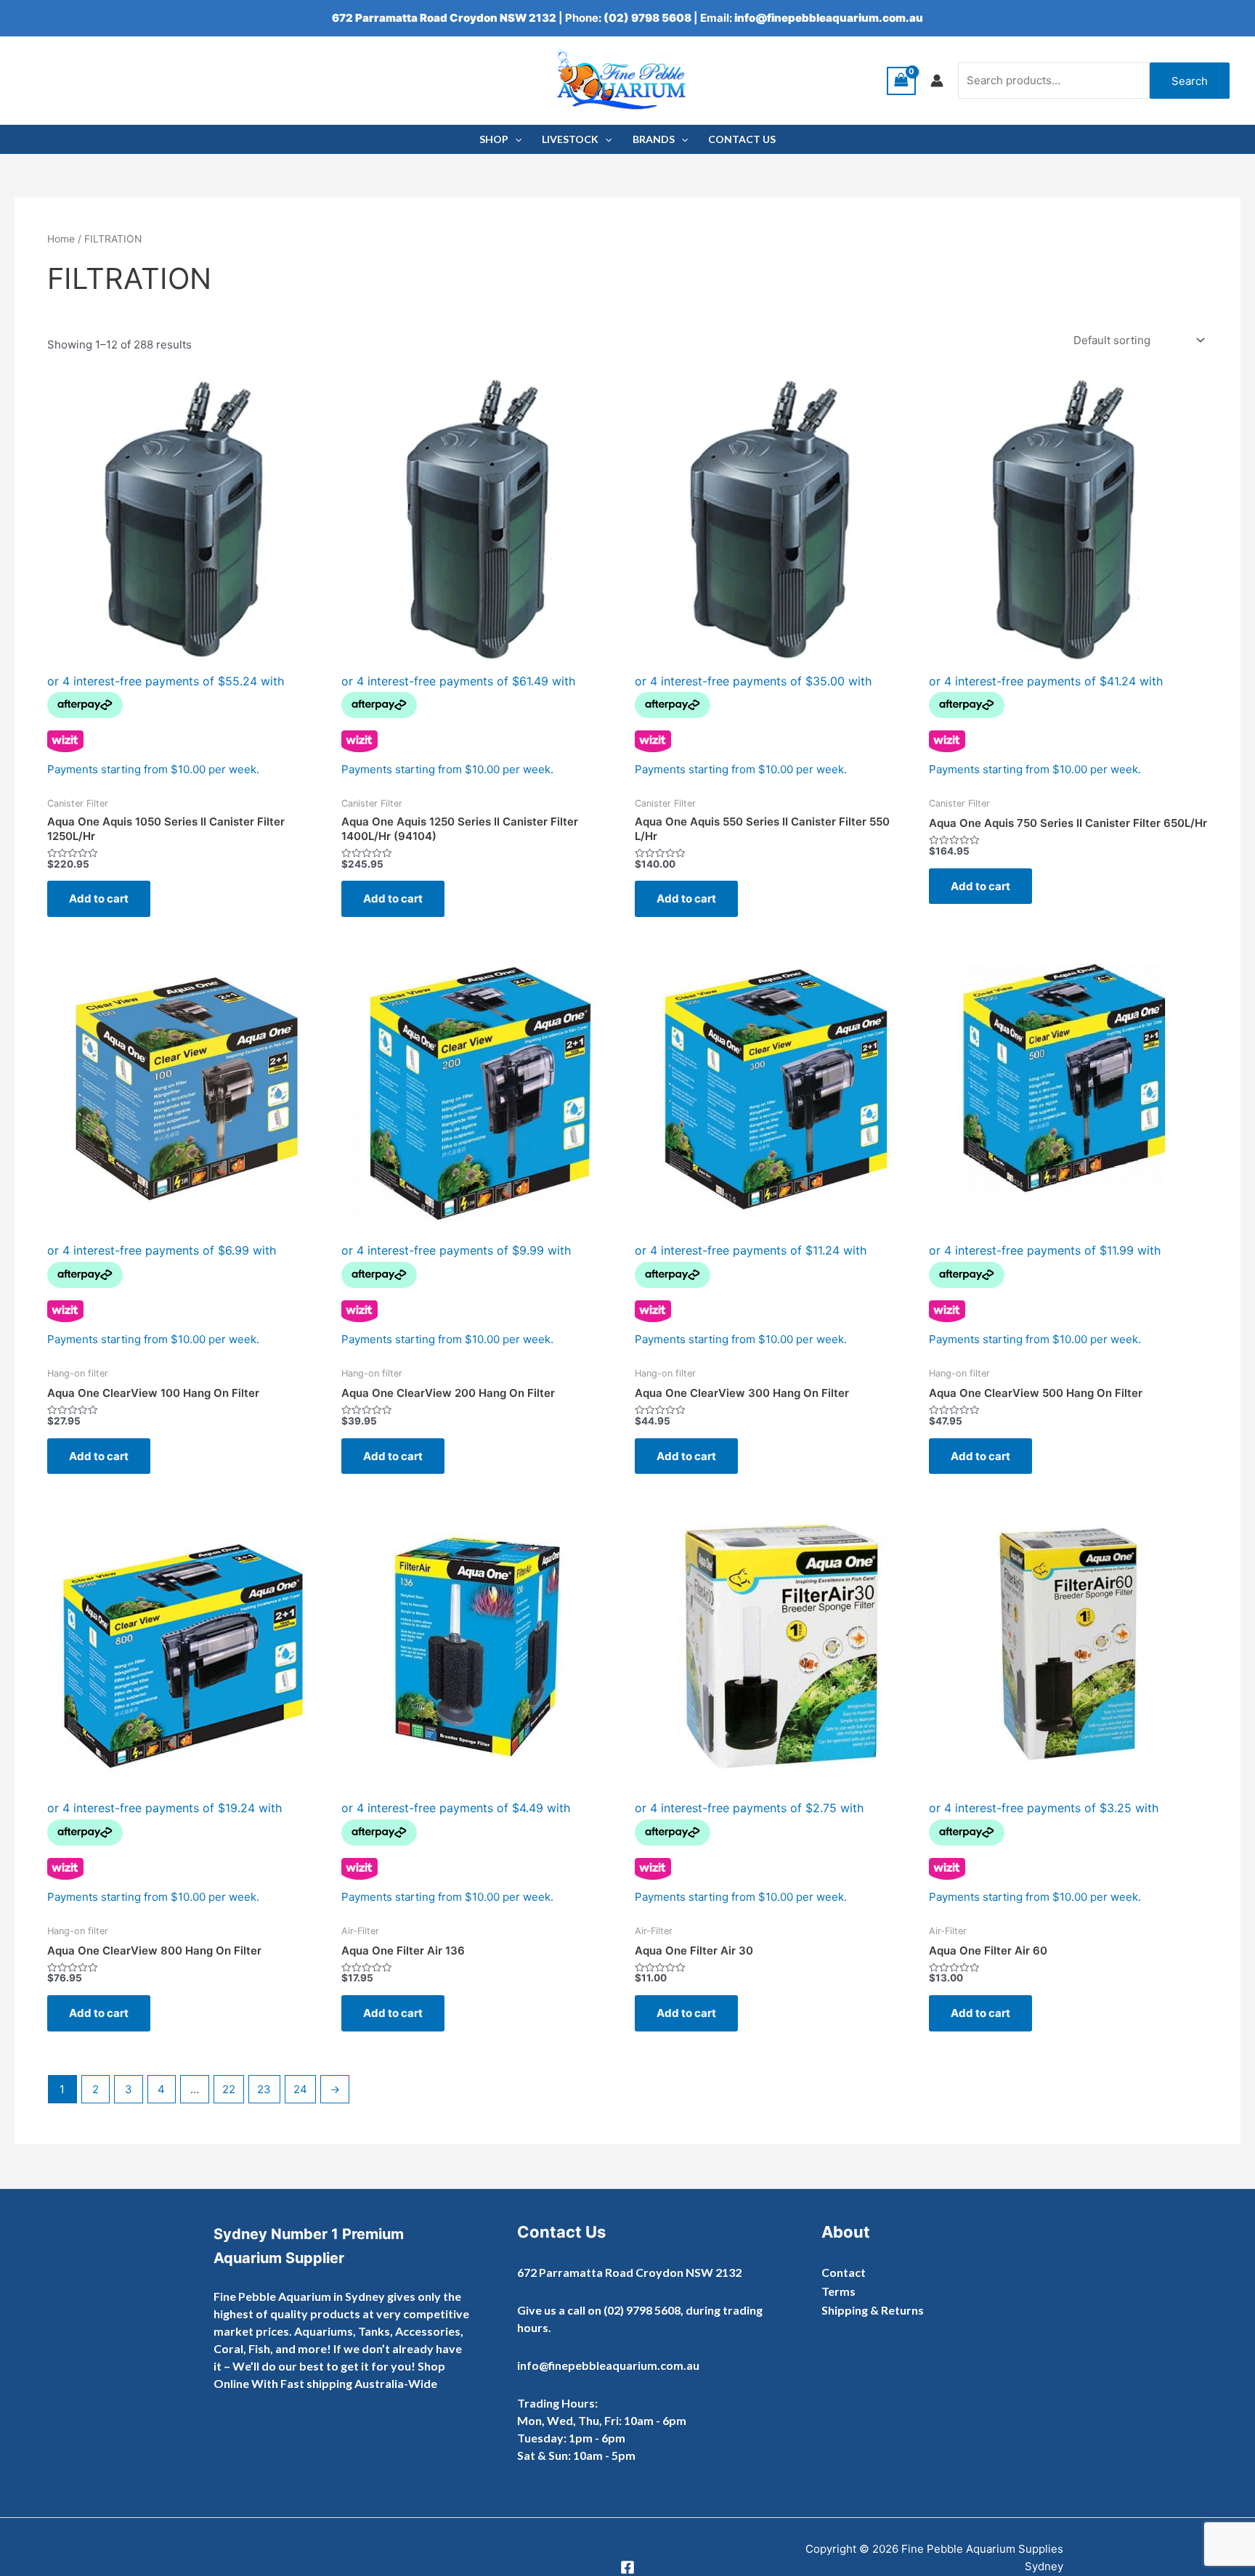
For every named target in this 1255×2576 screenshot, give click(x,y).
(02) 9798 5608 (647, 18)
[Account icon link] (937, 81)
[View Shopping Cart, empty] (901, 81)
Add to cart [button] (99, 898)
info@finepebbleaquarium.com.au (829, 18)
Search (1190, 81)
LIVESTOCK (570, 139)
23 (264, 2089)
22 (229, 2089)
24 (300, 2089)
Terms (838, 2291)
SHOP (494, 139)
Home (61, 239)
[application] (515, 139)
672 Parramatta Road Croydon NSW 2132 (444, 18)
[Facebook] (627, 2567)
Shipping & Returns (873, 2310)
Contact (844, 2272)
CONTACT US (742, 139)
